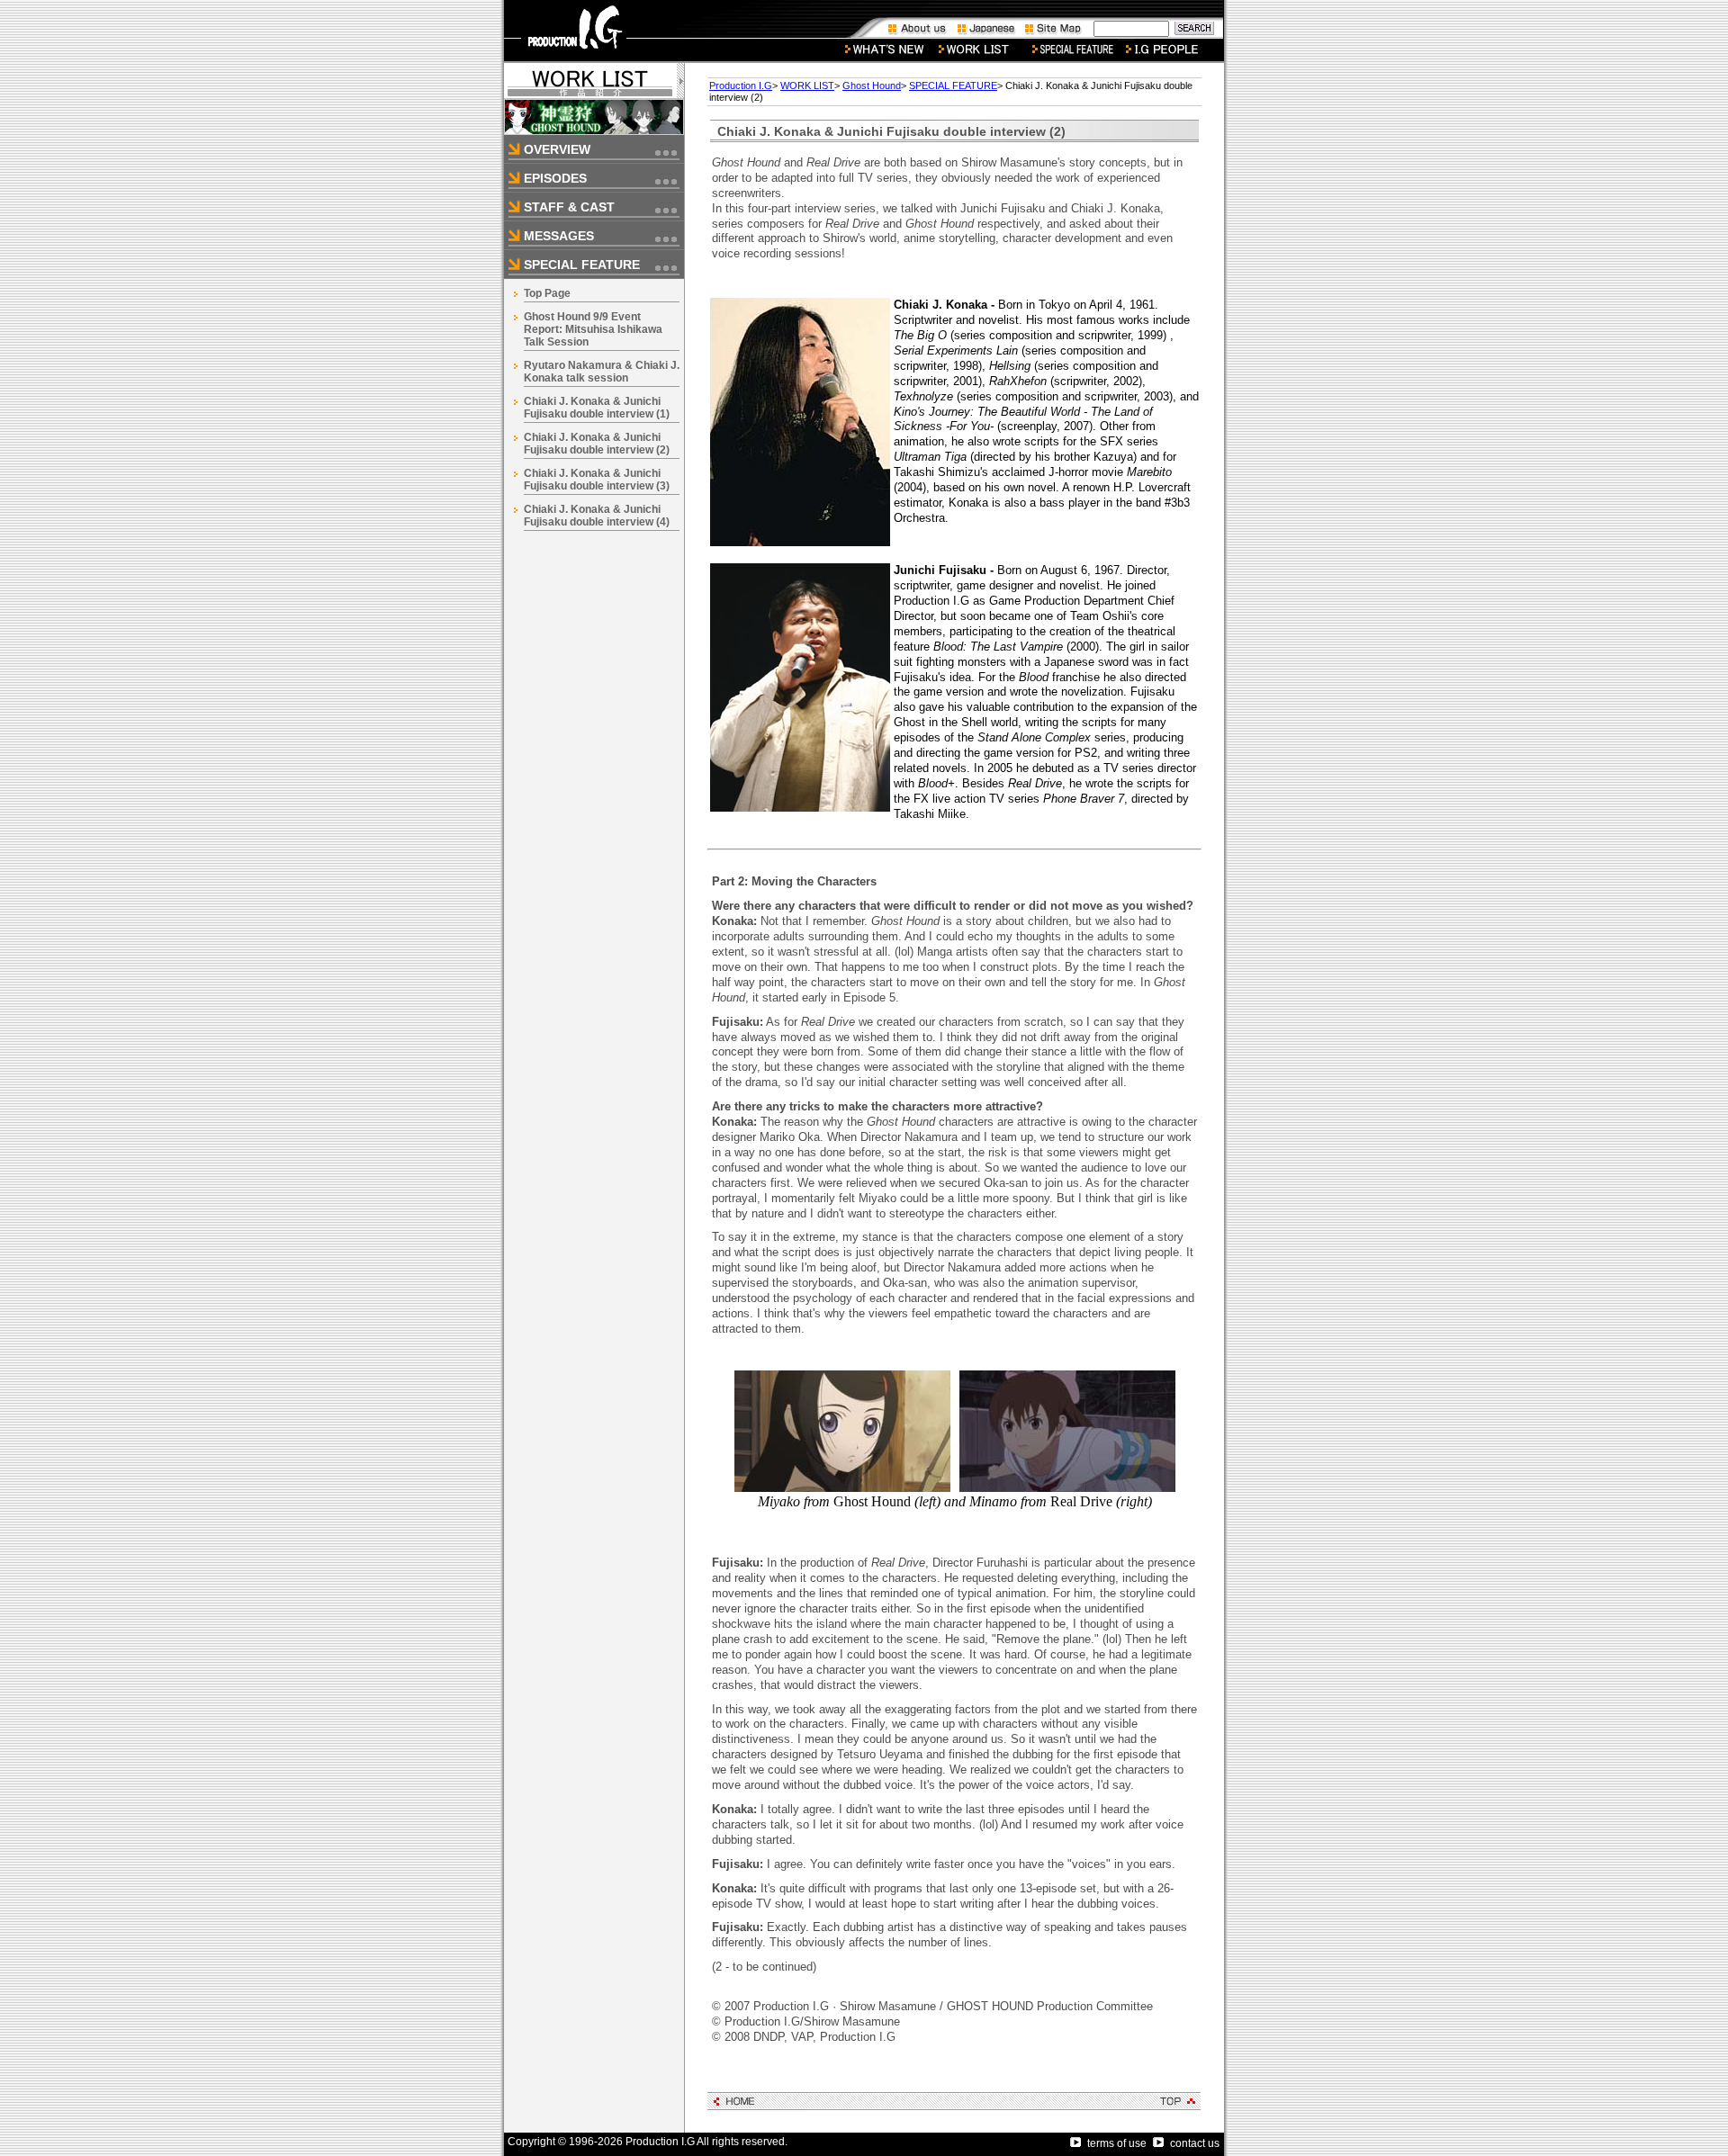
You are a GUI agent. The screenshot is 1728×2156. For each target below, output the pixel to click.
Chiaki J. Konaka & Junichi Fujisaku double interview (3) (597, 480)
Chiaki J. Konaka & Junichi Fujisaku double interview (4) (597, 516)
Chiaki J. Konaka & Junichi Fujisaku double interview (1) (597, 408)
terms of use (1117, 2143)
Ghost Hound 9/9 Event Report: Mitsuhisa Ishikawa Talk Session (593, 329)
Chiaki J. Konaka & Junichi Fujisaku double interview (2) (597, 444)
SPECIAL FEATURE (953, 85)
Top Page (547, 293)
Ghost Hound (872, 85)
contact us (1195, 2143)
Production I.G (741, 85)
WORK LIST (807, 85)
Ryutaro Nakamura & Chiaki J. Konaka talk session (602, 372)
